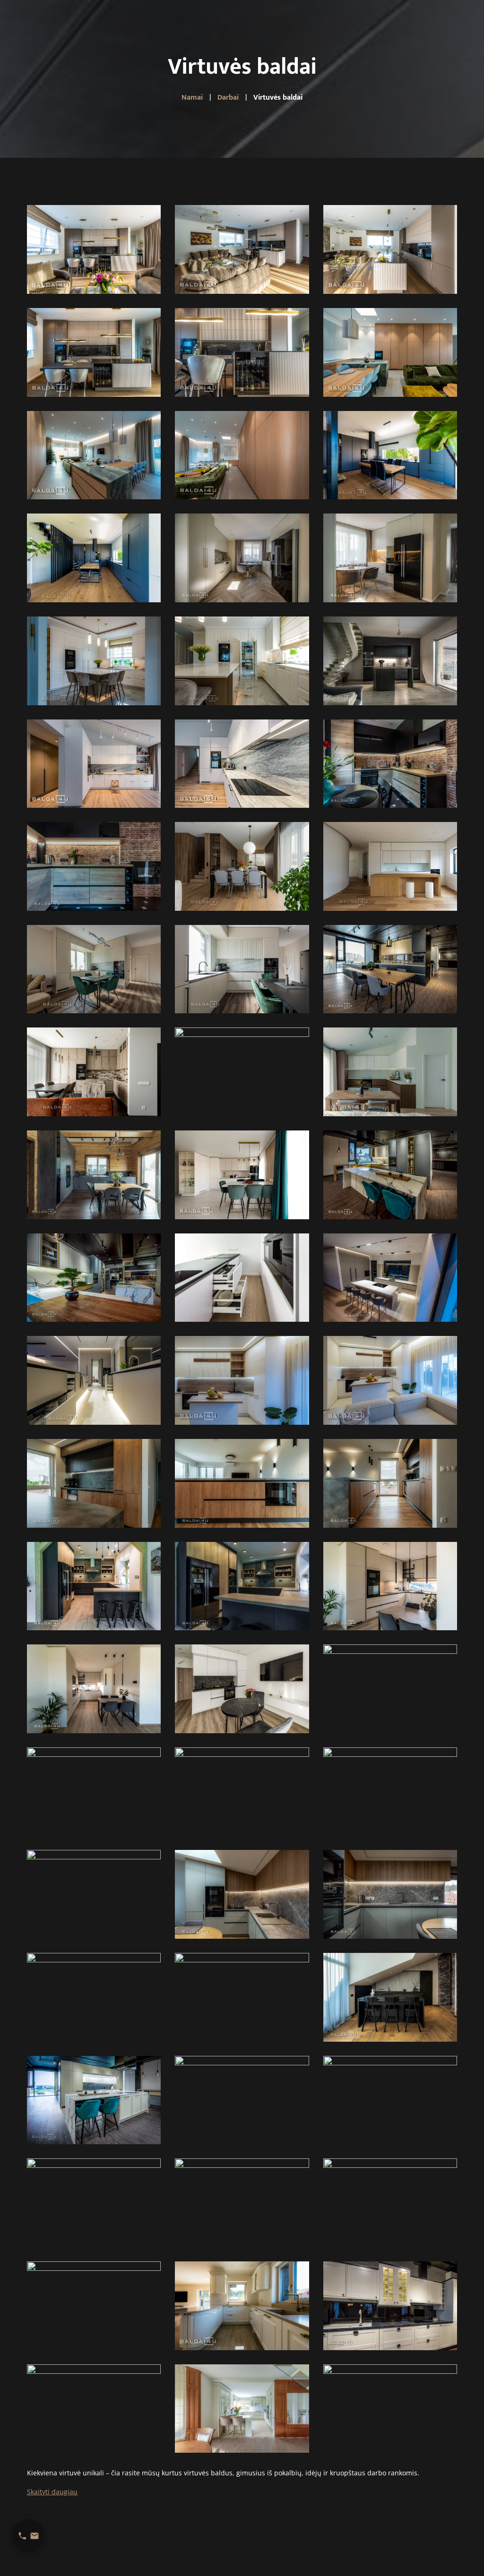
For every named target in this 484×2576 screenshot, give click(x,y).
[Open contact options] (28, 2536)
